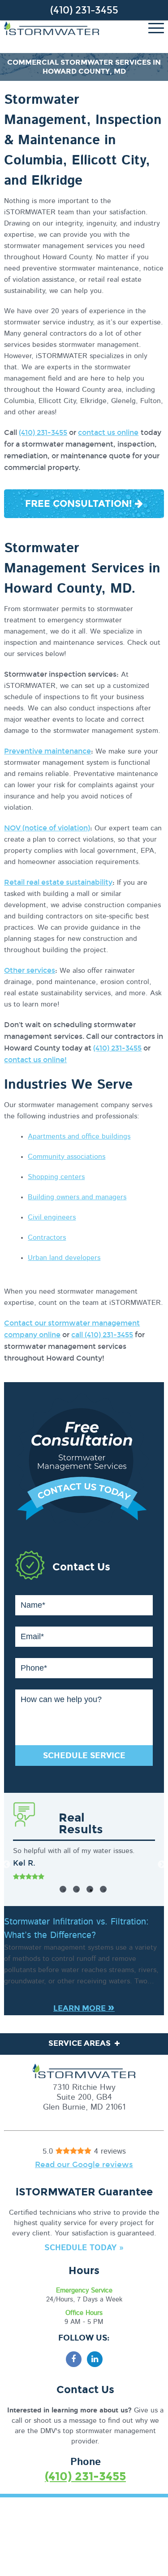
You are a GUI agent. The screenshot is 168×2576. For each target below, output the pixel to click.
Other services (30, 970)
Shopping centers (56, 1177)
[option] (84, 1864)
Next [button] (162, 1865)
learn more (84, 2008)
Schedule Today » (84, 2248)
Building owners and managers (77, 1197)
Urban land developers (64, 1258)
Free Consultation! (80, 504)
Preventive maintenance (47, 751)
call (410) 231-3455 (102, 1335)
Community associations (67, 1157)
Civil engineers (52, 1217)
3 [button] (90, 1889)
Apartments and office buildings (79, 1136)
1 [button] (63, 1889)
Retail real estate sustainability (58, 882)
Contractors (47, 1237)
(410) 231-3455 (84, 10)
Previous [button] (6, 1865)
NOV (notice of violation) (47, 828)
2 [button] (76, 1889)
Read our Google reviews (84, 2165)
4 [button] (103, 1889)
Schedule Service (84, 1756)
